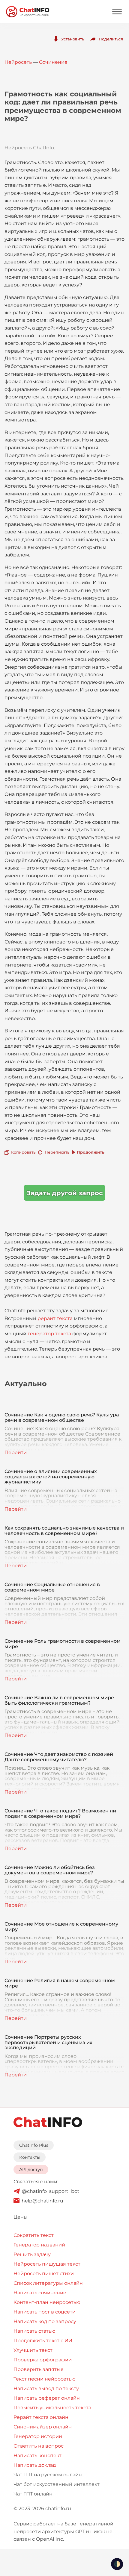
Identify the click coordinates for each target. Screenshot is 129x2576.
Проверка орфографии (43, 2360)
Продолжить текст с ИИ (43, 2341)
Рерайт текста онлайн (41, 2417)
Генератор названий (39, 2245)
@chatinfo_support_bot (51, 2191)
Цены (21, 2217)
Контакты (30, 2157)
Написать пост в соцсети (45, 2312)
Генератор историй (38, 2436)
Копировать (23, 1152)
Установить (73, 39)
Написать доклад (35, 2465)
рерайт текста (55, 1318)
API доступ (31, 2170)
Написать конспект (37, 2456)
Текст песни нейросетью (45, 2379)
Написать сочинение (40, 2293)
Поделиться (111, 39)
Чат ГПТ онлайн (33, 2494)
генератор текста (49, 1334)
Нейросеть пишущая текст (47, 2264)
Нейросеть (18, 62)
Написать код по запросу (45, 2321)
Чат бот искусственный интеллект (57, 2484)
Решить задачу (32, 2254)
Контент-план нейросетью (47, 2302)
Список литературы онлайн (48, 2283)
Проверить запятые (39, 2369)
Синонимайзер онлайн (43, 2427)
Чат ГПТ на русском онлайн (48, 2475)
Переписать (57, 1152)
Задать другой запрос (64, 1193)
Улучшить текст (33, 2350)
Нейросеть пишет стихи (44, 2274)
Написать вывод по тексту (46, 2388)
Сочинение (53, 62)
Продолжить (91, 1152)
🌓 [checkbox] (117, 2564)
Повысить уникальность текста (52, 2408)
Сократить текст (34, 2235)
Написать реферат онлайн (47, 2398)
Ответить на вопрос (39, 2446)
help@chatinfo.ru (42, 2201)
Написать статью (34, 2331)
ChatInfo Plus (34, 2145)
